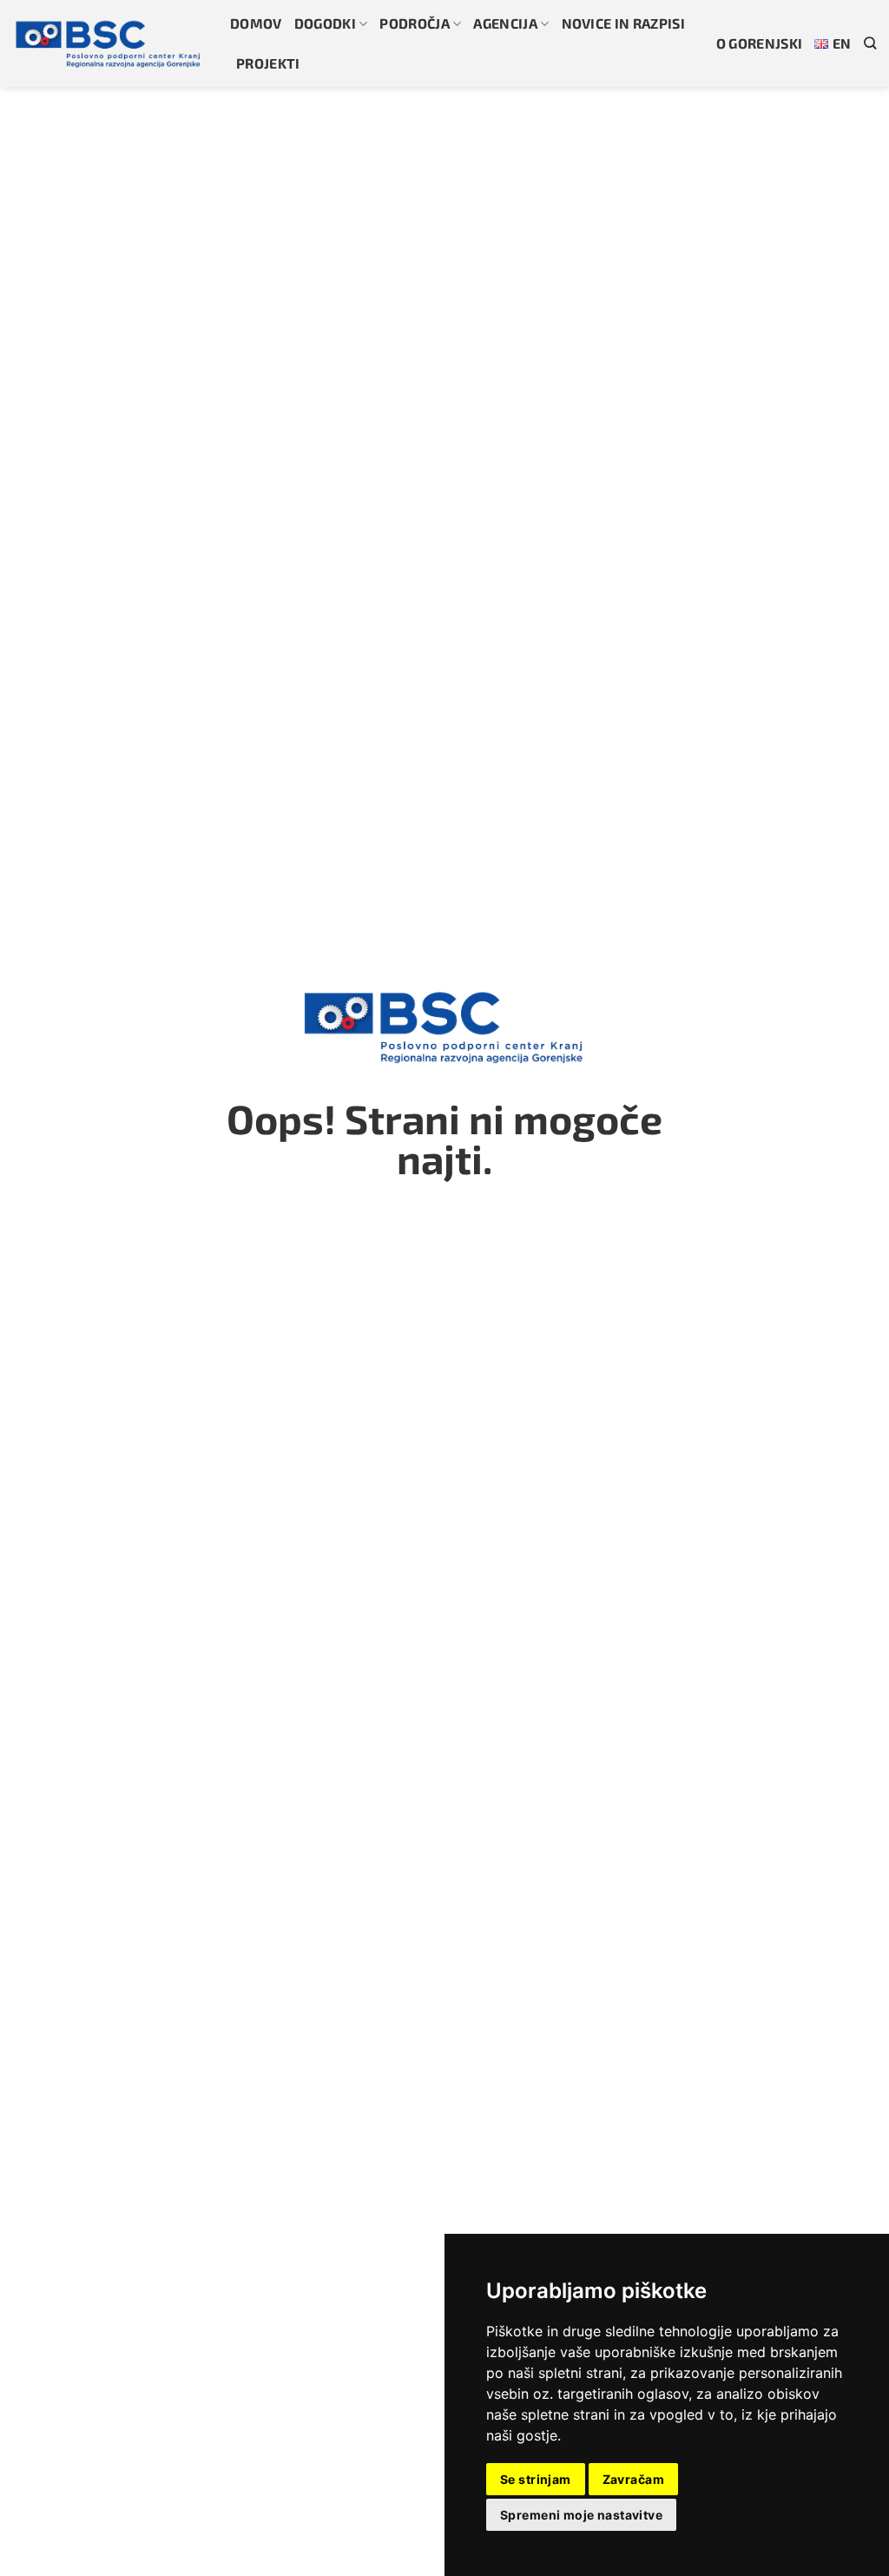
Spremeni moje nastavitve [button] (581, 2515)
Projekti (268, 63)
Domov (256, 23)
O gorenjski (760, 43)
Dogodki (325, 23)
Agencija (505, 23)
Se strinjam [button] (536, 2479)
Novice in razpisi (623, 23)
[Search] (870, 43)
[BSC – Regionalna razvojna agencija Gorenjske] (109, 43)
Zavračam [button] (633, 2479)
